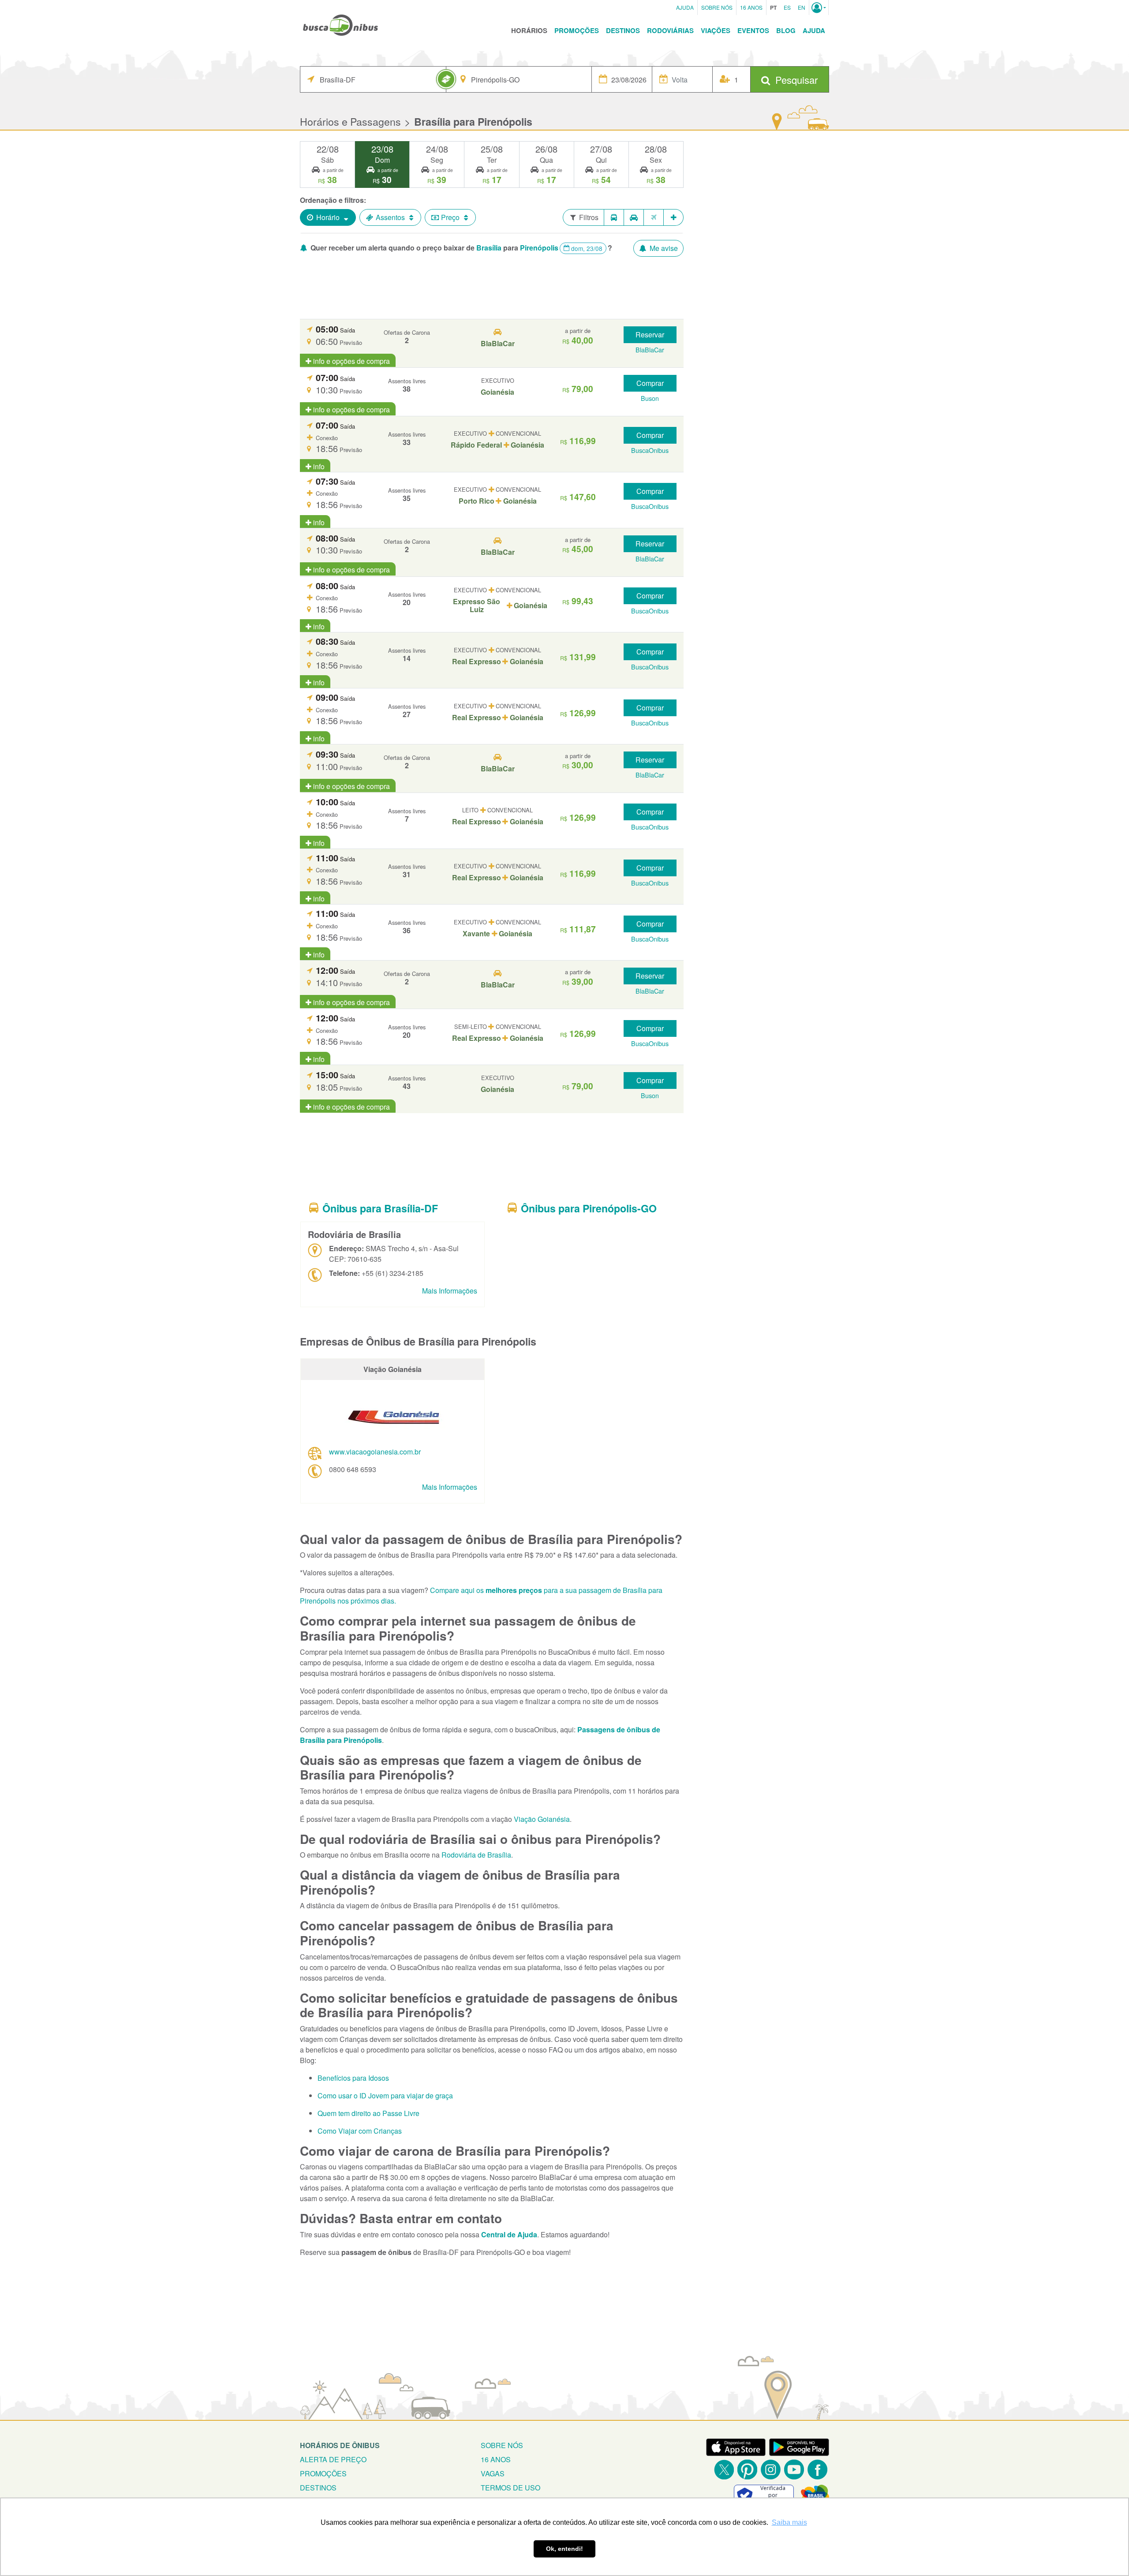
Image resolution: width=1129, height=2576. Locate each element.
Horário (328, 217)
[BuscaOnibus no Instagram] (771, 2469)
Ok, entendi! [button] (564, 2549)
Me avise (663, 248)
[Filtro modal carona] (634, 217)
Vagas (493, 2473)
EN (802, 7)
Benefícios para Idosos (353, 2078)
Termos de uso (510, 2488)
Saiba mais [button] (789, 2522)
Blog (786, 30)
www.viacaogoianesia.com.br (375, 1452)
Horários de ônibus (340, 2445)
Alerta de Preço (333, 2459)
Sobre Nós (717, 7)
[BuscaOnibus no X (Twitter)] (724, 2469)
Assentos (390, 217)
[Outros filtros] (674, 217)
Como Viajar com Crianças (360, 2131)
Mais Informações (450, 1291)
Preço (450, 217)
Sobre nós (502, 2445)
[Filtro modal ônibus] (614, 217)
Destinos (623, 30)
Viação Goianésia (542, 1819)
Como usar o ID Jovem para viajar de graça (385, 2096)
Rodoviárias (670, 30)
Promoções (577, 30)
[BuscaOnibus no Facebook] (817, 2469)
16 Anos (751, 7)
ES (787, 7)
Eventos (753, 30)
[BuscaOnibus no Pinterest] (747, 2469)
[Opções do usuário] (819, 7)
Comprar (650, 383)
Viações (716, 30)
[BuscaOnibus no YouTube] (794, 2469)
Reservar (650, 335)
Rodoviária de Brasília (476, 1855)
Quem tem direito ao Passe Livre (368, 2113)
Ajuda (685, 7)
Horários (529, 30)
